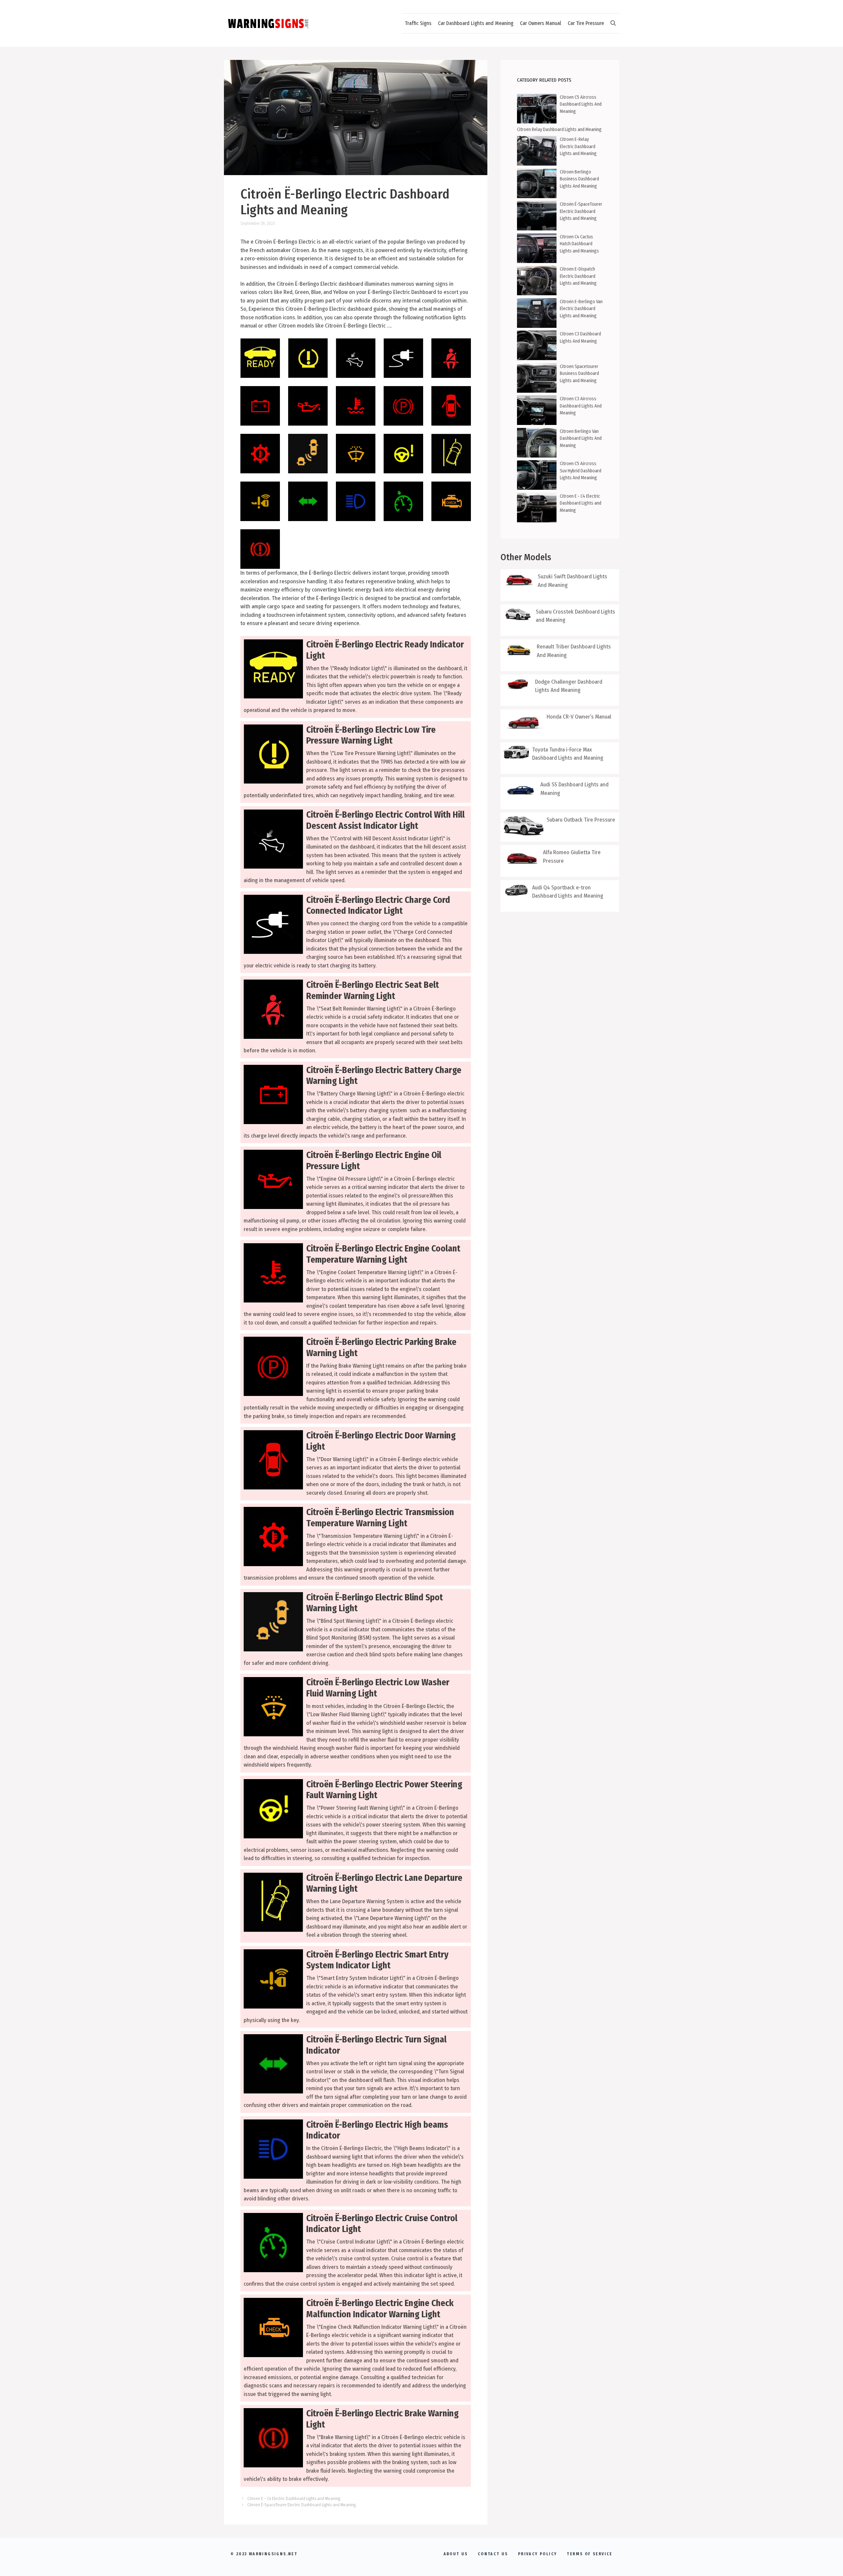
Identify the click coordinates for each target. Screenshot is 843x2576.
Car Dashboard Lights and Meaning (476, 23)
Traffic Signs (418, 23)
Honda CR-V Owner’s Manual (579, 717)
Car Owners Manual (541, 23)
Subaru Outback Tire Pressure (581, 820)
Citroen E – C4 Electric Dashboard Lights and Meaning (294, 2498)
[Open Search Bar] (613, 23)
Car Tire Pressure (586, 23)
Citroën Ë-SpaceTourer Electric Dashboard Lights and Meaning (301, 2505)
